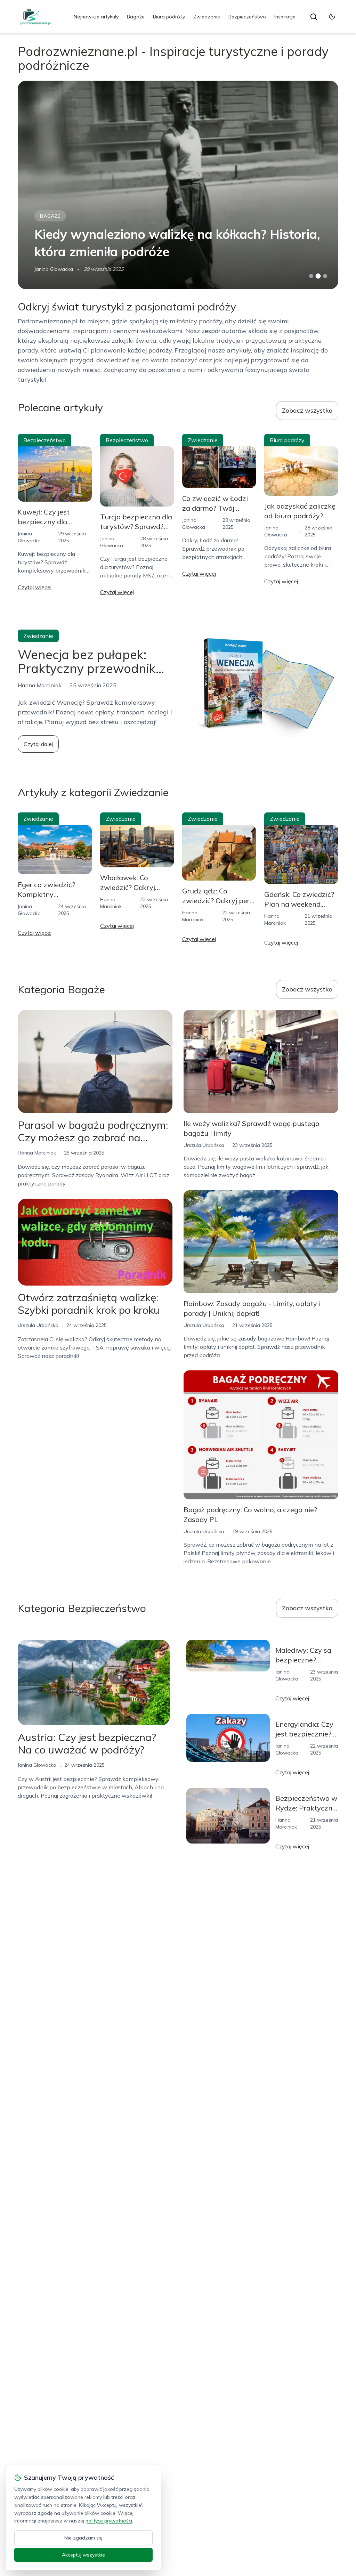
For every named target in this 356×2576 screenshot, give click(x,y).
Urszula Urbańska (38, 1325)
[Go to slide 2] (318, 276)
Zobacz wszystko (307, 410)
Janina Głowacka (54, 269)
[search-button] (314, 17)
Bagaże (136, 17)
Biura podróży (169, 17)
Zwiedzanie (207, 17)
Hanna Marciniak (37, 1153)
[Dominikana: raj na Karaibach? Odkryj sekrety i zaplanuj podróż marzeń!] (178, 185)
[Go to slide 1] (311, 276)
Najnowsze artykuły (96, 17)
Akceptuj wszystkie (83, 2555)
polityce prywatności (109, 2521)
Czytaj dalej (38, 744)
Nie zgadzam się (83, 2538)
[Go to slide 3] (325, 276)
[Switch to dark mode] (332, 17)
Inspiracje (285, 17)
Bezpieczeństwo (247, 17)
